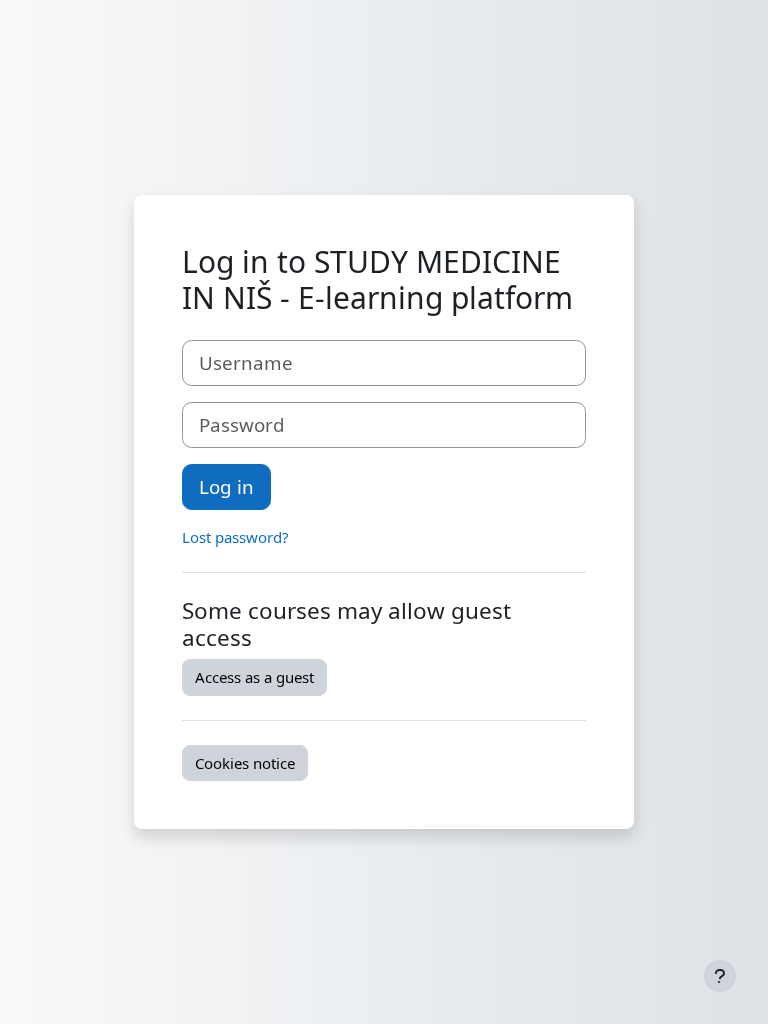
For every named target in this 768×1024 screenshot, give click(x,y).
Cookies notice (245, 763)
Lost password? (235, 537)
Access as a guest (254, 677)
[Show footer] (720, 976)
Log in (226, 486)
